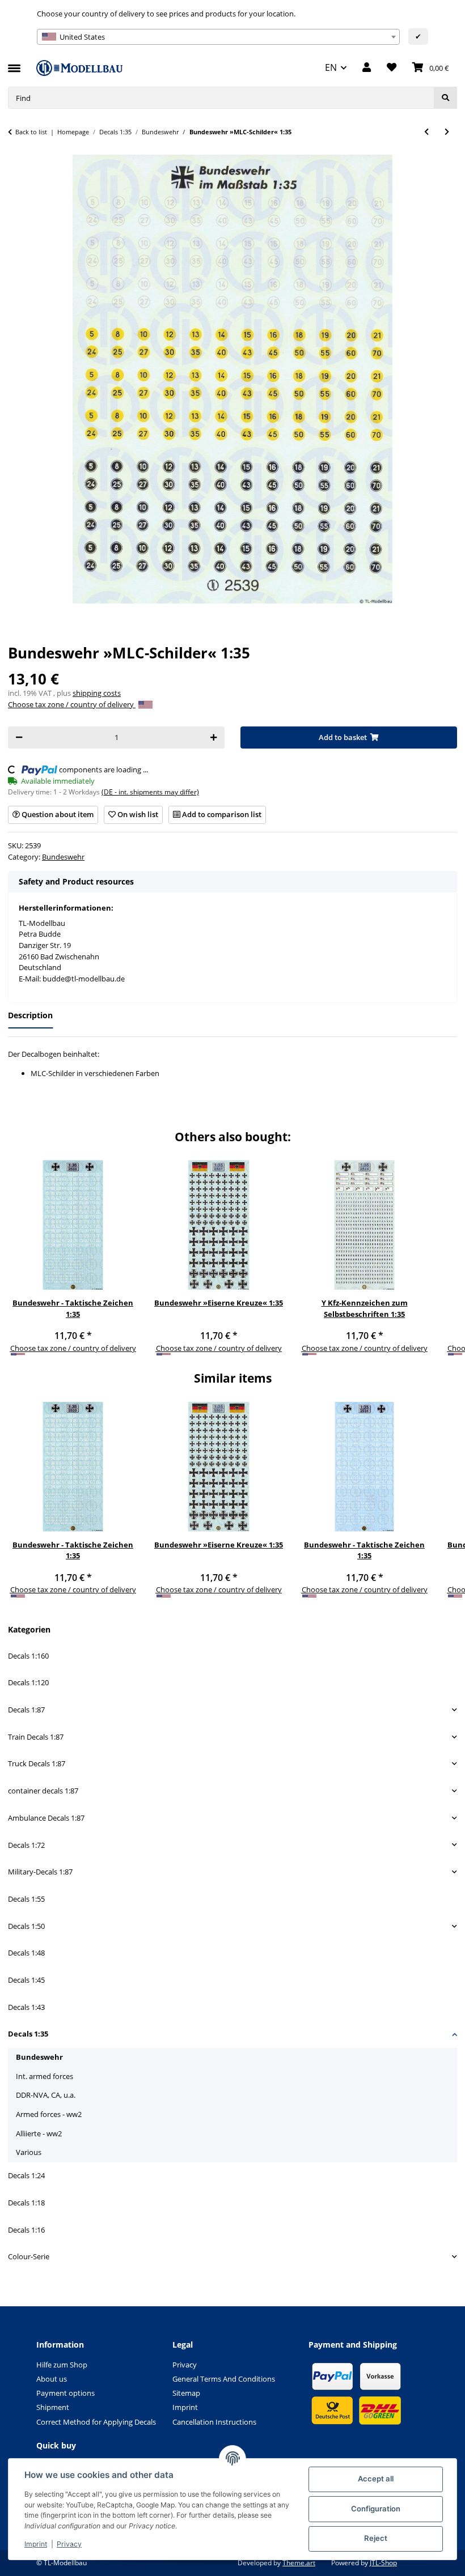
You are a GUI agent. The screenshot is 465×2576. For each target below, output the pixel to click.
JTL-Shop (383, 2563)
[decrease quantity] (19, 737)
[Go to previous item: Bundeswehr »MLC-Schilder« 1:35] (426, 132)
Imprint (36, 2544)
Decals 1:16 (26, 2230)
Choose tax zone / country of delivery (72, 704)
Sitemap (186, 2393)
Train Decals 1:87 (36, 1737)
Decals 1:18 (26, 2203)
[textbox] (218, 37)
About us (52, 2379)
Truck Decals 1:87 (37, 1763)
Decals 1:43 (26, 2007)
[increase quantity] (214, 737)
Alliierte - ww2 (39, 2133)
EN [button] (331, 67)
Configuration (376, 2509)
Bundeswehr (63, 857)
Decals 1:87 (26, 1710)
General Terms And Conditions (224, 2379)
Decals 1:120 (28, 1682)
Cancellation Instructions (214, 2422)
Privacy (69, 2544)
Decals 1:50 (26, 1926)
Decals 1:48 (26, 1953)
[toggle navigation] (14, 63)
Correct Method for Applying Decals (96, 2422)
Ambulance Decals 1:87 (46, 1818)
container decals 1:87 (43, 1791)
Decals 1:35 (28, 2034)
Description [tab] (30, 1015)
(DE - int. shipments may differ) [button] (150, 792)
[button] (367, 68)
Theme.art (299, 2563)
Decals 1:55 (26, 1899)
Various (29, 2152)
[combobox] (218, 37)
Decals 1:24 (26, 2175)
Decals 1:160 (28, 1656)
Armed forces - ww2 (49, 2114)
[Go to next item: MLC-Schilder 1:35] (447, 132)
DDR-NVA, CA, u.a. (46, 2095)
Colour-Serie (29, 2256)
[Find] (445, 98)
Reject (376, 2538)
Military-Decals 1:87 (40, 1872)
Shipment (53, 2407)
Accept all (376, 2479)
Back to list (31, 132)
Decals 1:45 (26, 1980)
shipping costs (97, 693)
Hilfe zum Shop (62, 2365)
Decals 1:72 (26, 1845)
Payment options (65, 2393)
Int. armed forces (45, 2076)
